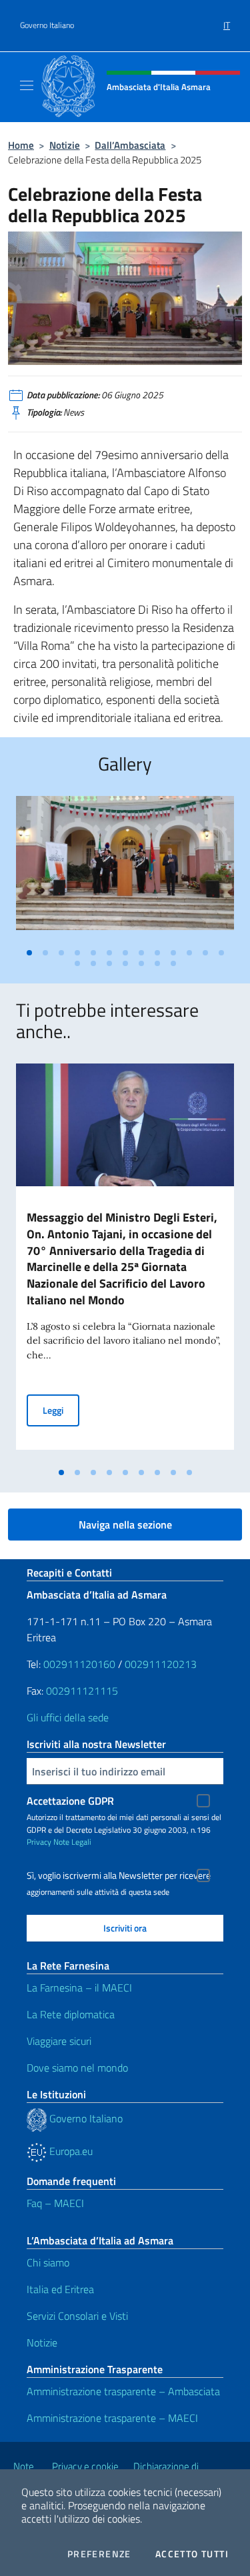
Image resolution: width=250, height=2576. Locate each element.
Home (21, 145)
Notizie (65, 145)
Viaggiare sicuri (59, 2041)
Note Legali (72, 1842)
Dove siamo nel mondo (77, 2068)
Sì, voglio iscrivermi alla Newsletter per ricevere (119, 1875)
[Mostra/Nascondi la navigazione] (27, 85)
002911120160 (79, 1664)
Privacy (39, 1842)
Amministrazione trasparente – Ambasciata (123, 2391)
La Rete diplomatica (71, 2014)
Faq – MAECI (55, 2203)
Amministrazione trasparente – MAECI (112, 2418)
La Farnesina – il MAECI (79, 1988)
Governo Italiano (47, 25)
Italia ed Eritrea (60, 2289)
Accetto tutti (192, 2554)
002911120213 (161, 1664)
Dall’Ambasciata (130, 145)
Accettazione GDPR (70, 1801)
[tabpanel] (125, 868)
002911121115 (82, 1691)
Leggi (61, 1410)
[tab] (29, 953)
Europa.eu (70, 2151)
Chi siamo (48, 2262)
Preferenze (99, 2554)
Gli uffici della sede (68, 1717)
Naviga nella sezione (125, 1525)
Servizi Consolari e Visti (77, 2316)
